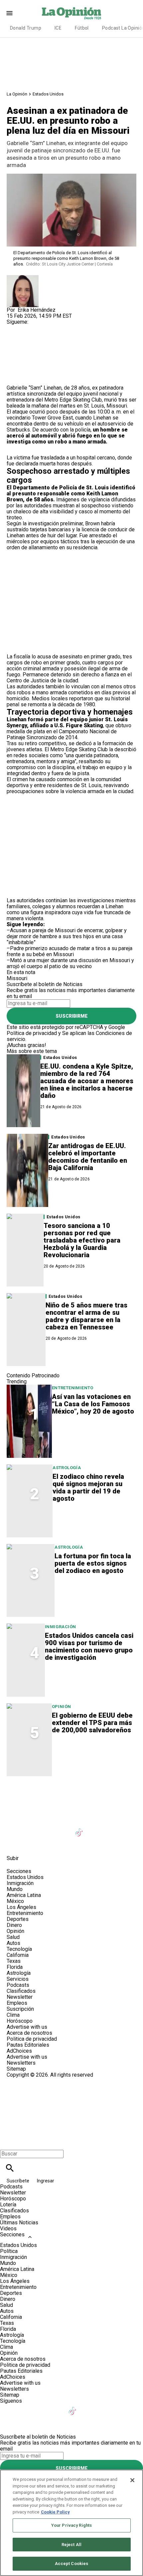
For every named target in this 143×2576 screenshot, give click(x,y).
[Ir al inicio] (71, 1796)
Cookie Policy (55, 2512)
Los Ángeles (21, 1907)
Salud (13, 1937)
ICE (58, 28)
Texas (14, 1961)
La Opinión (17, 94)
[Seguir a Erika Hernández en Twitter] (31, 328)
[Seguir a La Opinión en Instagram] (47, 1828)
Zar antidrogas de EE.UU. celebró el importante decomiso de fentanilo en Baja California (88, 1157)
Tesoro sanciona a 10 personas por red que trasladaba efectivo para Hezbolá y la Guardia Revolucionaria (82, 1240)
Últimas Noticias (19, 2223)
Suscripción (20, 2009)
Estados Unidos (48, 94)
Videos (8, 2229)
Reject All (71, 2545)
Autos (13, 1943)
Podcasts (18, 1985)
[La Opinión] (71, 13)
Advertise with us (27, 2027)
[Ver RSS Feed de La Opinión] (30, 1843)
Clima (13, 2015)
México (15, 1901)
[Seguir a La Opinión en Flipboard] (113, 1828)
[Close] (132, 2480)
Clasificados (21, 1991)
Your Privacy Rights (71, 2525)
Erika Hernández (37, 310)
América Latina (24, 1895)
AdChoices (19, 2051)
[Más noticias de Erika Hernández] (23, 278)
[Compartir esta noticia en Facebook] (31, 343)
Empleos (17, 2003)
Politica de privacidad (32, 2039)
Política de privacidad (32, 1033)
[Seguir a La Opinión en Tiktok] (80, 1828)
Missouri (117, 406)
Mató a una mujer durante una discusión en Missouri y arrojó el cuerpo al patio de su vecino (70, 963)
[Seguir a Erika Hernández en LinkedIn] (47, 328)
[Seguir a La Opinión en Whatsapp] (128, 1828)
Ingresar (46, 2181)
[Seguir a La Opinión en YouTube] (64, 1828)
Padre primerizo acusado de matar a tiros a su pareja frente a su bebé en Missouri (70, 951)
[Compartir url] (14, 377)
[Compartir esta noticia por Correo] (63, 343)
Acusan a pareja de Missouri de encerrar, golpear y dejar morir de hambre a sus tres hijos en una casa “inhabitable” (67, 936)
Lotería (8, 2205)
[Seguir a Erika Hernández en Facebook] (15, 328)
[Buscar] (10, 2168)
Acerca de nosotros (29, 2033)
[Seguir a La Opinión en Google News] (96, 1828)
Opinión (62, 1707)
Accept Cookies (72, 2564)
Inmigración (60, 1627)
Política (9, 2251)
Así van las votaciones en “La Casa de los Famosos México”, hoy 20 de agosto (93, 1404)
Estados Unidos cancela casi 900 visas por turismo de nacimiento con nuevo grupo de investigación (89, 1646)
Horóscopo (20, 2021)
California (18, 1955)
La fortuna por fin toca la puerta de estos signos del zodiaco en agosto (93, 1563)
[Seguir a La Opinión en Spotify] (15, 1843)
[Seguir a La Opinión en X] (31, 1828)
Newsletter (20, 1997)
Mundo (15, 1889)
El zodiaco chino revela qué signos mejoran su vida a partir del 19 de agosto (88, 1487)
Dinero (14, 1925)
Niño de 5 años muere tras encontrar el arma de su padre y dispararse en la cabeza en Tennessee (86, 1316)
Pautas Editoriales (28, 2045)
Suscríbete (18, 2181)
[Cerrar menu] (7, 2142)
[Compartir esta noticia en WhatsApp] (15, 343)
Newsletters (21, 2063)
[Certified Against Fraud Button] (30, 2081)
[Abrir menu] (9, 13)
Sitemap (16, 2069)
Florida (15, 1967)
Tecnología (19, 1949)
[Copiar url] (22, 362)
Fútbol (82, 28)
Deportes (18, 1919)
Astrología (67, 1468)
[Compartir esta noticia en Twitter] (47, 343)
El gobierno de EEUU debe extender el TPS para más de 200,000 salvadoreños (92, 1723)
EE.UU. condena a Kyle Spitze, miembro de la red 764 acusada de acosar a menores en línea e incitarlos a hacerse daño (87, 1081)
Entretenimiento (73, 1388)
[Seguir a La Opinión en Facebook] (15, 1828)
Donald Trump (26, 28)
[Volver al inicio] (71, 2102)
